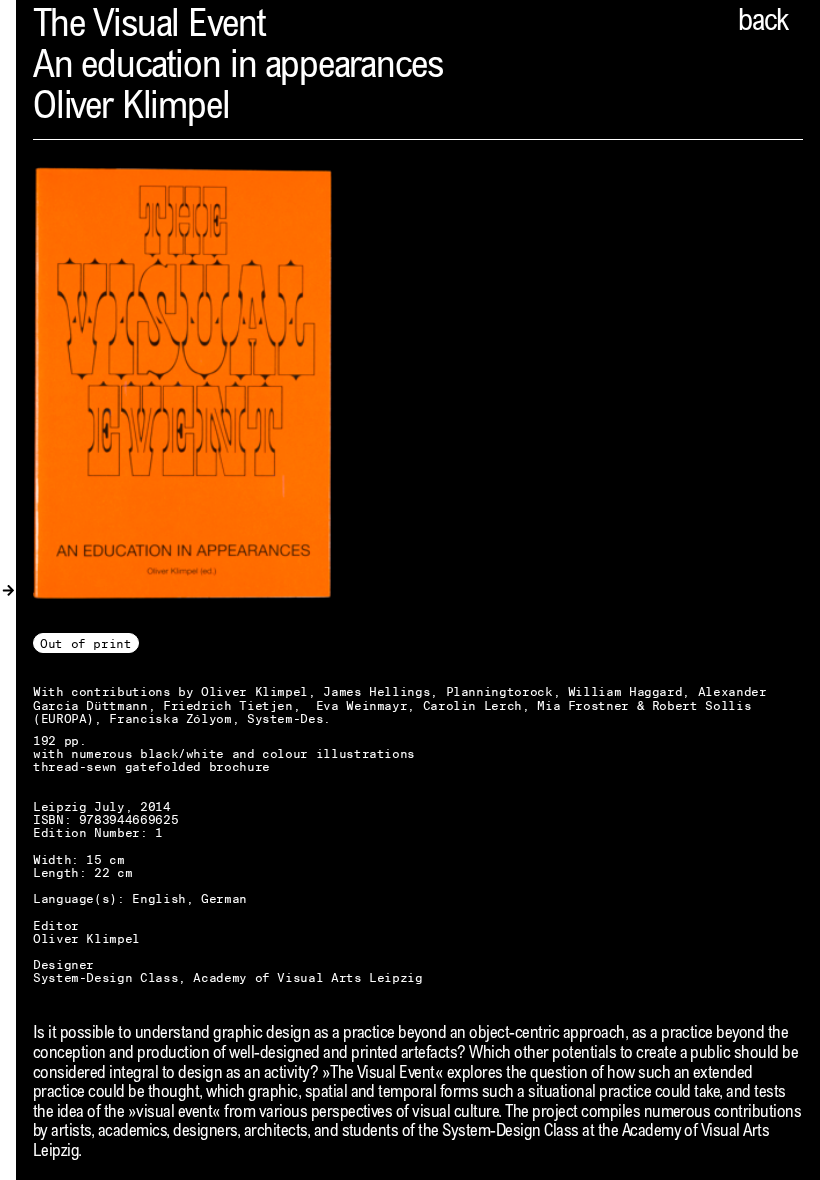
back (763, 23)
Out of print (86, 643)
